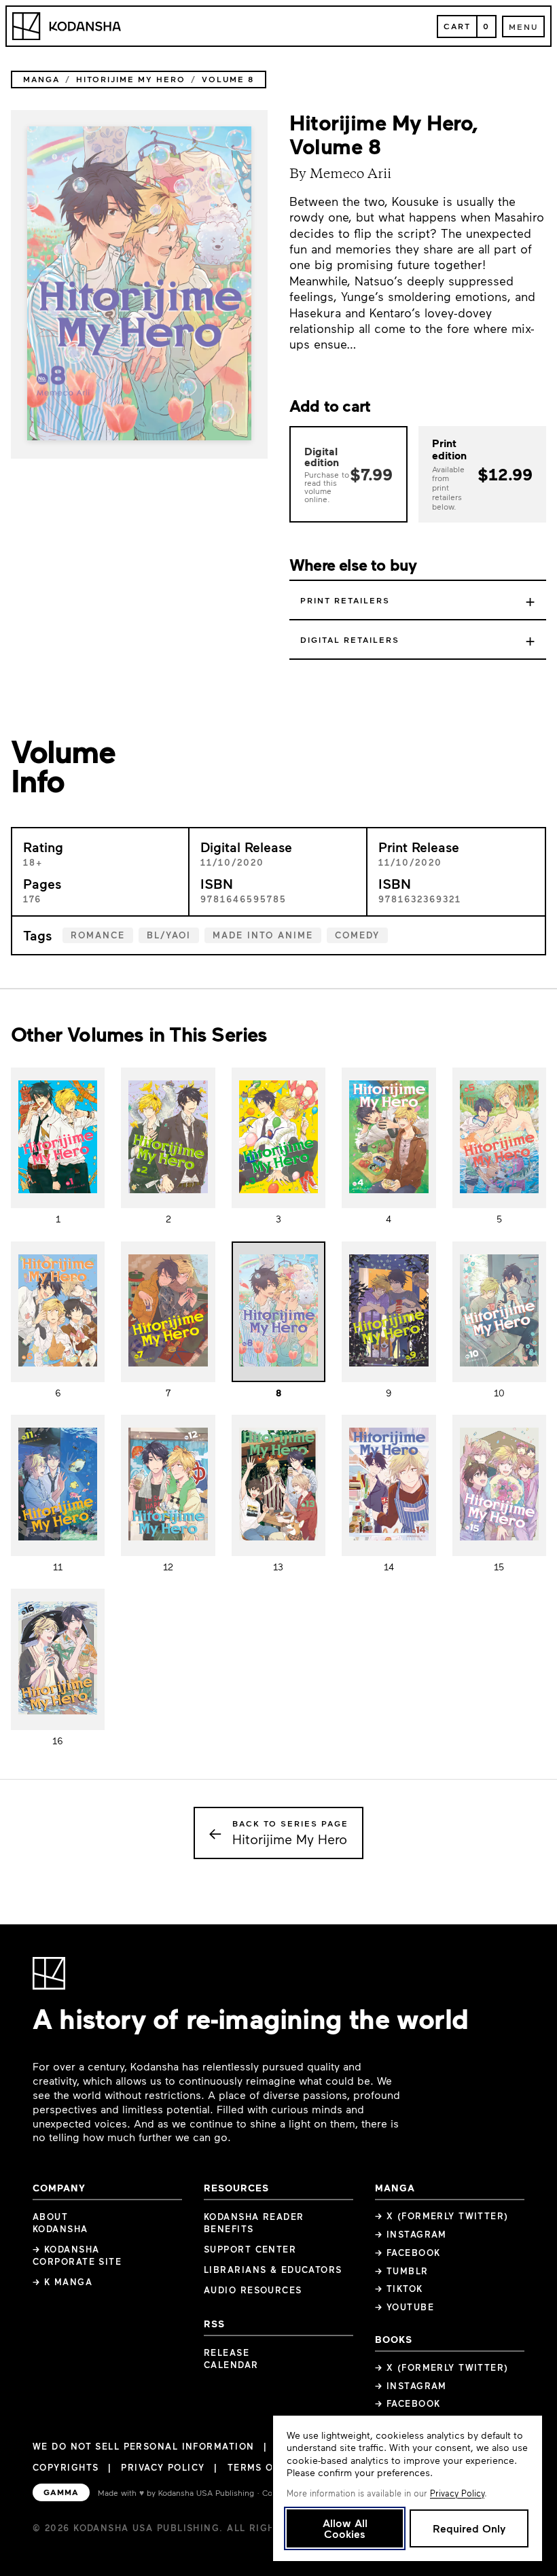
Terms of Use (265, 2467)
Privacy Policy (163, 2467)
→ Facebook (408, 2253)
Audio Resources (253, 2290)
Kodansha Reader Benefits (254, 2223)
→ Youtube (405, 2307)
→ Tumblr (402, 2271)
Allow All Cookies (345, 2528)
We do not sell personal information (143, 2447)
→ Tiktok (399, 2289)
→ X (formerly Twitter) (442, 2216)
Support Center (250, 2249)
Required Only (469, 2528)
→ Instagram (411, 2234)
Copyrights (66, 2467)
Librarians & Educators (273, 2270)
